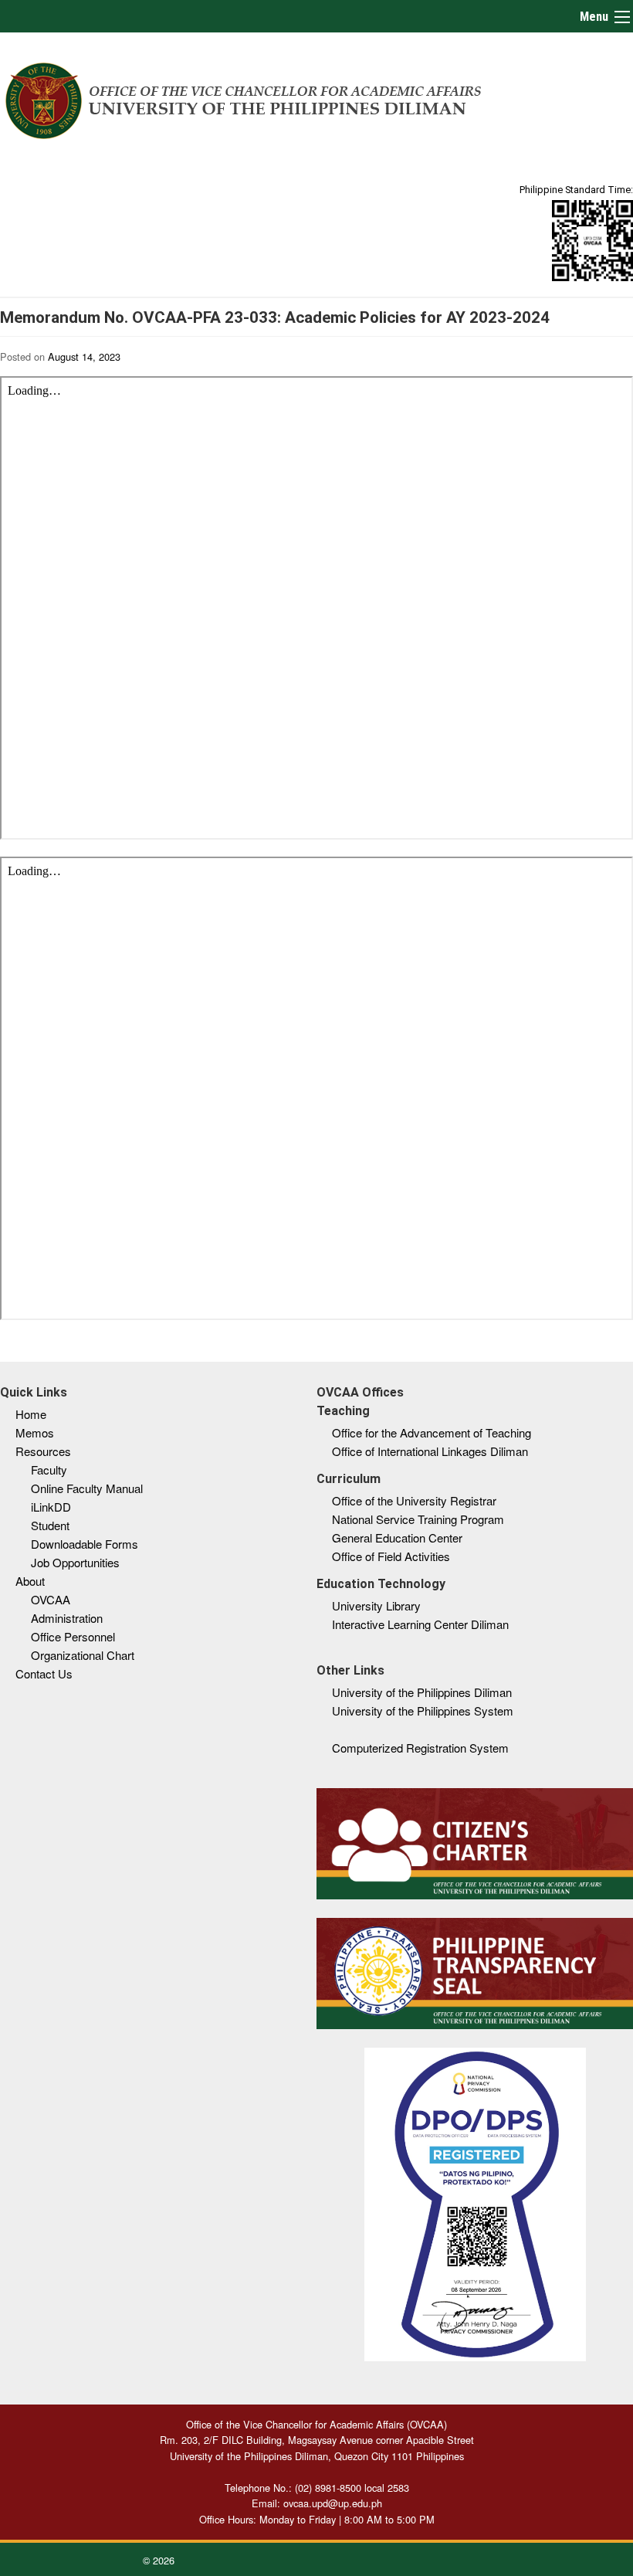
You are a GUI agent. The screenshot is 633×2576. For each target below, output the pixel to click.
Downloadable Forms (85, 1544)
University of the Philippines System (423, 1711)
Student (50, 1525)
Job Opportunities (75, 1562)
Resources (43, 1451)
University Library (376, 1605)
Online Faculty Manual (87, 1488)
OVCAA (51, 1599)
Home (31, 1414)
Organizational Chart (83, 1655)
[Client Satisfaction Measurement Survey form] (592, 240)
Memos (35, 1432)
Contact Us (44, 1673)
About (30, 1581)
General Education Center (397, 1537)
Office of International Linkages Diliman (430, 1451)
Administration (67, 1618)
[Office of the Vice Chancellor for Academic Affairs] (244, 98)
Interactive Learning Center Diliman (420, 1624)
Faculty (49, 1470)
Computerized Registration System (420, 1748)
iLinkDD (51, 1507)
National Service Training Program (418, 1519)
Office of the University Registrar (414, 1500)
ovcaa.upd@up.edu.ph (333, 2503)
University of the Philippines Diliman (422, 1692)
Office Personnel (73, 1636)
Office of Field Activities (391, 1556)
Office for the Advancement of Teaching (432, 1432)
